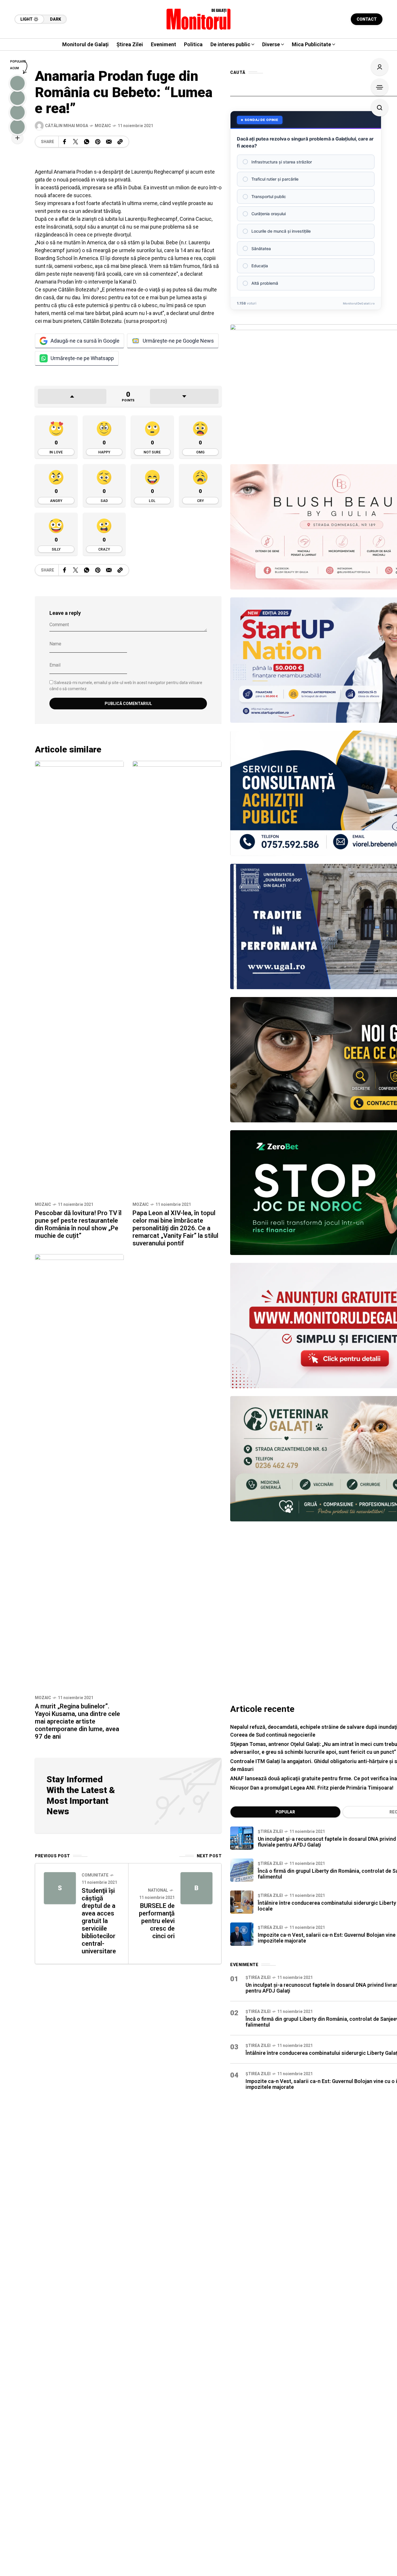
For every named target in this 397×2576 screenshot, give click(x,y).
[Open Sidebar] (380, 87)
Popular (285, 1812)
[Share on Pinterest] (98, 142)
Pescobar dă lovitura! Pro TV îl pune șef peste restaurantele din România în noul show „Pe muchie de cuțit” (78, 1224)
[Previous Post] (60, 1888)
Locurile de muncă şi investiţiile (281, 231)
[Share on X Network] (76, 142)
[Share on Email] (109, 142)
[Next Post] (196, 1888)
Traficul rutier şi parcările (275, 179)
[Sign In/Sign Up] (380, 67)
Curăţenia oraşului (269, 214)
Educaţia (260, 266)
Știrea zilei (270, 1831)
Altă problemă (265, 283)
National (158, 1890)
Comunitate (95, 1875)
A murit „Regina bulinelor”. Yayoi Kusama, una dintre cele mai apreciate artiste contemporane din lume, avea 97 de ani (77, 1721)
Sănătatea (261, 249)
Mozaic (103, 126)
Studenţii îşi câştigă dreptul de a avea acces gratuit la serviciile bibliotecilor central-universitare (99, 1921)
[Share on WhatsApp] (87, 142)
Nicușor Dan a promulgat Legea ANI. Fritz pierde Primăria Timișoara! (312, 1788)
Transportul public (269, 196)
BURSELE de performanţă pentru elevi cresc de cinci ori (157, 1921)
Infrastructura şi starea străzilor (282, 162)
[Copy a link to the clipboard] (120, 142)
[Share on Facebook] (65, 142)
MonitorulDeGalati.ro (359, 303)
